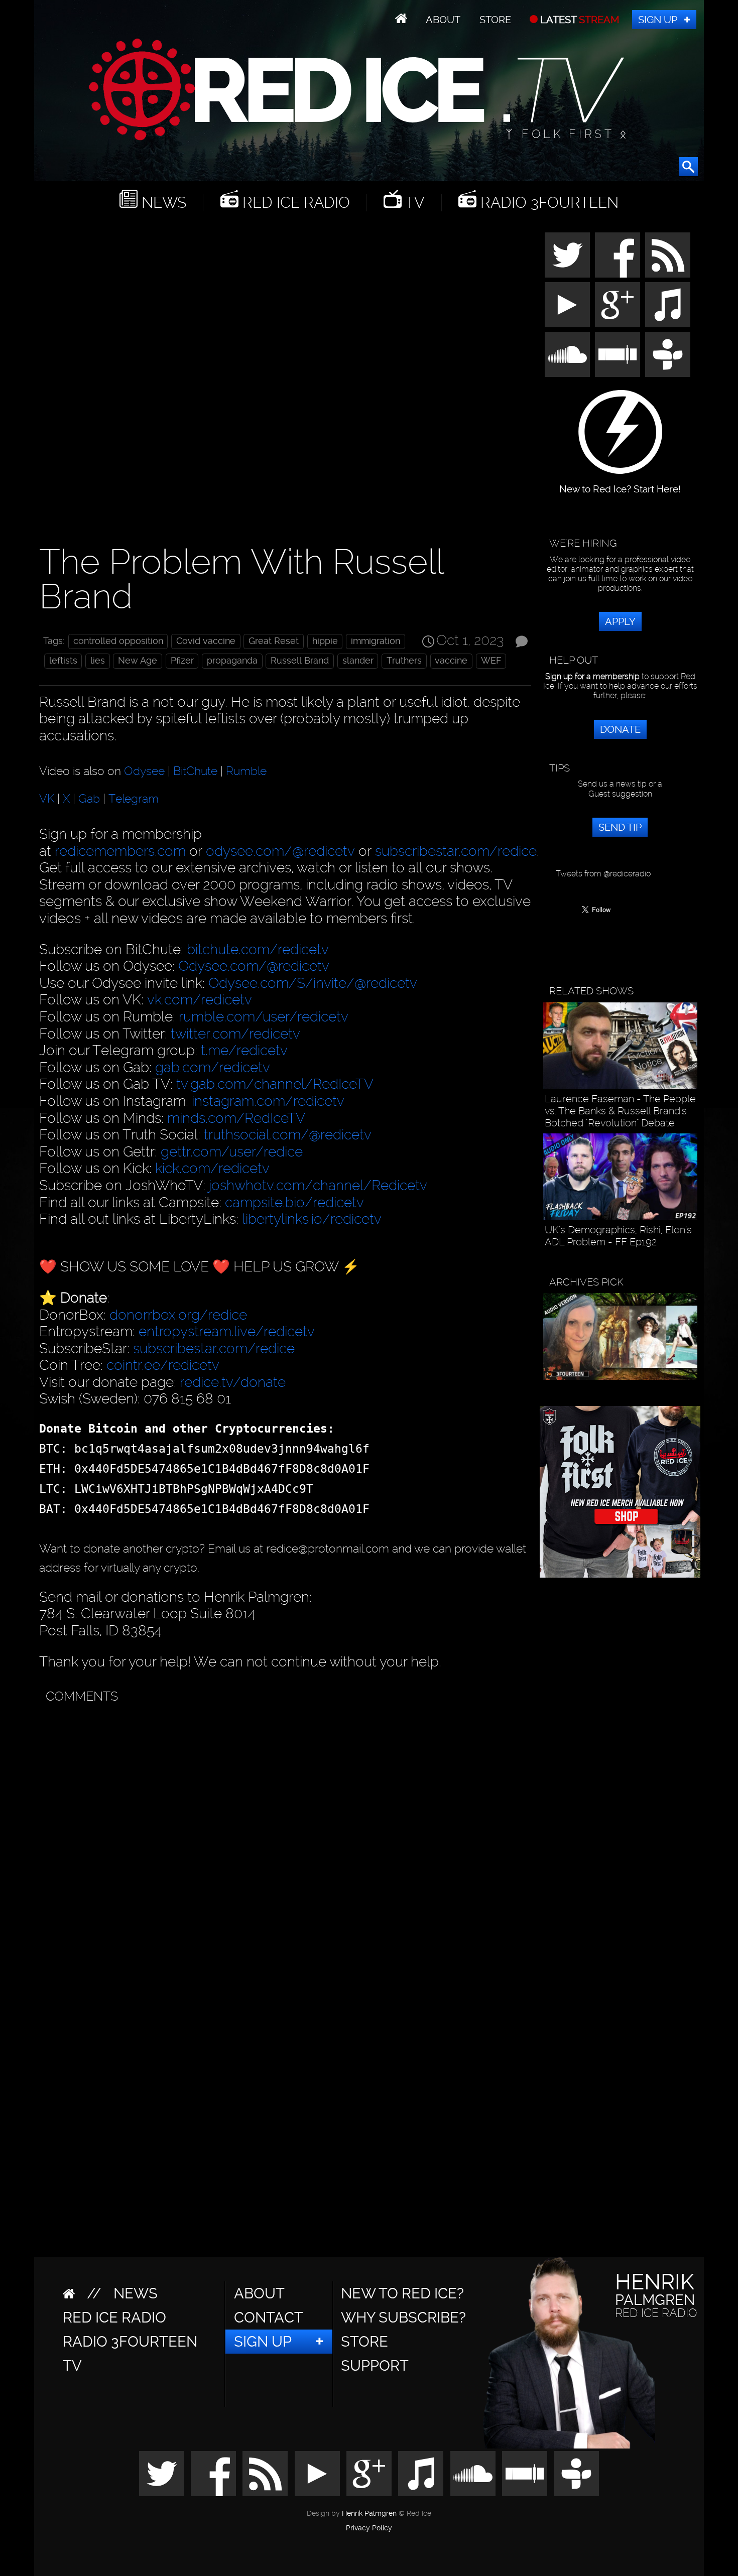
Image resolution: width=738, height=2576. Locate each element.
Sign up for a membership (592, 676)
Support (375, 2366)
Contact (269, 2317)
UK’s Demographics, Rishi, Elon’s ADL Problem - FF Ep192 (618, 1236)
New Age (138, 661)
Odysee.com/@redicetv (254, 966)
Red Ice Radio (294, 203)
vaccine (451, 661)
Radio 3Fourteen (547, 203)
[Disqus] (283, 1835)
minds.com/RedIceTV (236, 1118)
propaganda (232, 661)
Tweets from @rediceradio (603, 874)
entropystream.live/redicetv (227, 1331)
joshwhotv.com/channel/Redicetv (318, 1185)
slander (358, 661)
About (443, 20)
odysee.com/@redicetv (280, 851)
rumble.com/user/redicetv (264, 1017)
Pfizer (182, 661)
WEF (491, 661)
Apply (620, 621)
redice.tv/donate (233, 1382)
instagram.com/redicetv (268, 1101)
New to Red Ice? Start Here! (620, 484)
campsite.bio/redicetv (294, 1202)
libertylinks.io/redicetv (312, 1219)
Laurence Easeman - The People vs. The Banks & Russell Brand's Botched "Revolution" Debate (620, 1111)
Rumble (246, 770)
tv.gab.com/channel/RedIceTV (275, 1084)
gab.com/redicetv (213, 1067)
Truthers (404, 661)
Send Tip (620, 827)
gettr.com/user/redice (232, 1152)
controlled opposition (118, 641)
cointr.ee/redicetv (163, 1365)
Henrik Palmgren (369, 2514)
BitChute (195, 770)
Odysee (144, 770)
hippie (325, 641)
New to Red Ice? (402, 2293)
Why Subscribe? (403, 2317)
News (162, 203)
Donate (620, 729)
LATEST (579, 20)
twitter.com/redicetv (235, 1034)
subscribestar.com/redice (456, 851)
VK (47, 799)
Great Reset (274, 641)
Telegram (134, 799)
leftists (63, 661)
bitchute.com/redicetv (258, 949)
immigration (376, 641)
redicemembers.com (120, 851)
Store (495, 20)
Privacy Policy (369, 2528)
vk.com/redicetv (200, 1000)
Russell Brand (300, 661)
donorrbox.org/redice (178, 1315)
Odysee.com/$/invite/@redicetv (313, 983)
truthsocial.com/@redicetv (288, 1135)
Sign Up (658, 20)
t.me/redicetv (244, 1050)
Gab (89, 799)
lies (98, 661)
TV (413, 203)
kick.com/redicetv (212, 1168)
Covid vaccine (206, 641)
